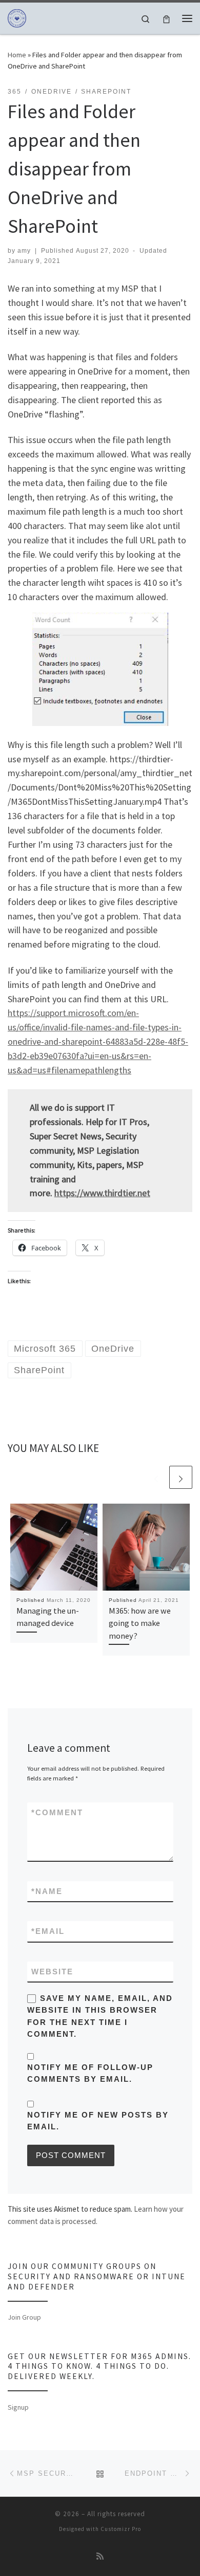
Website (52, 1972)
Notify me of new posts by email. (98, 2121)
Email (48, 1931)
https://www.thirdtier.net (102, 1193)
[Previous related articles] (156, 1477)
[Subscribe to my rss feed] (100, 2556)
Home (17, 55)
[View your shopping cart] (166, 18)
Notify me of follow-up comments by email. (90, 2073)
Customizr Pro (121, 2529)
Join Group (24, 2317)
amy (24, 251)
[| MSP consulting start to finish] (17, 17)
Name (47, 1891)
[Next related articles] (181, 1477)
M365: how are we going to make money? (140, 1623)
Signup (18, 2407)
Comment (57, 1812)
